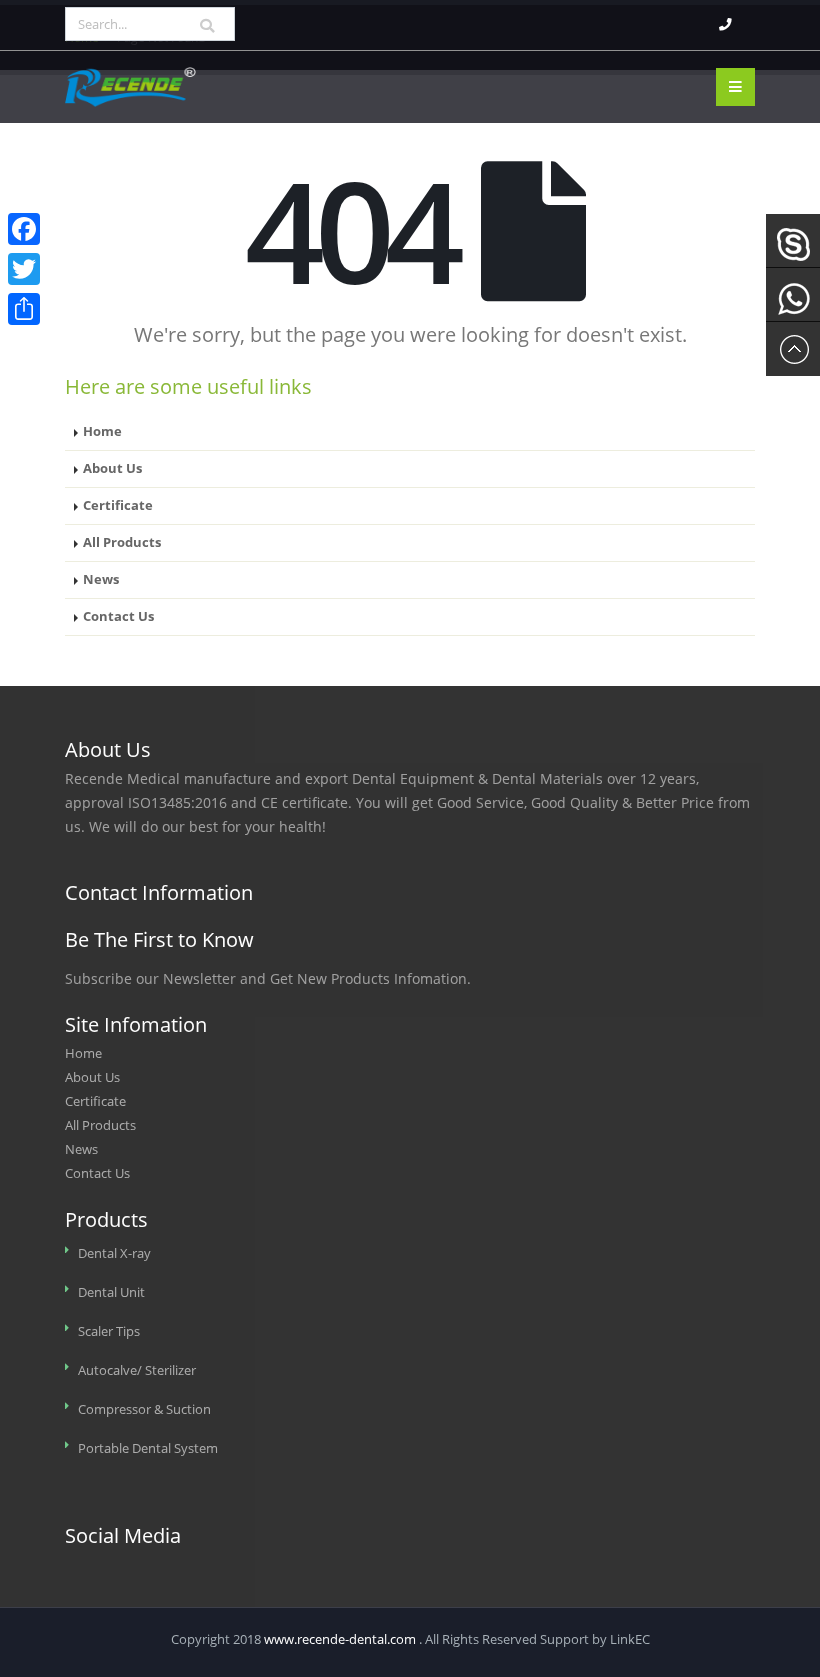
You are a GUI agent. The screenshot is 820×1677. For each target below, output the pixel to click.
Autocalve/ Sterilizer (137, 1370)
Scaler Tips (109, 1331)
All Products (122, 542)
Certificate (118, 505)
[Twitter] (24, 269)
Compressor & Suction (144, 1409)
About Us (112, 468)
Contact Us (118, 616)
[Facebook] (24, 229)
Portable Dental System (148, 1448)
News (101, 579)
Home (102, 431)
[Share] (24, 309)
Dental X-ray (114, 1253)
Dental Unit (111, 1292)
